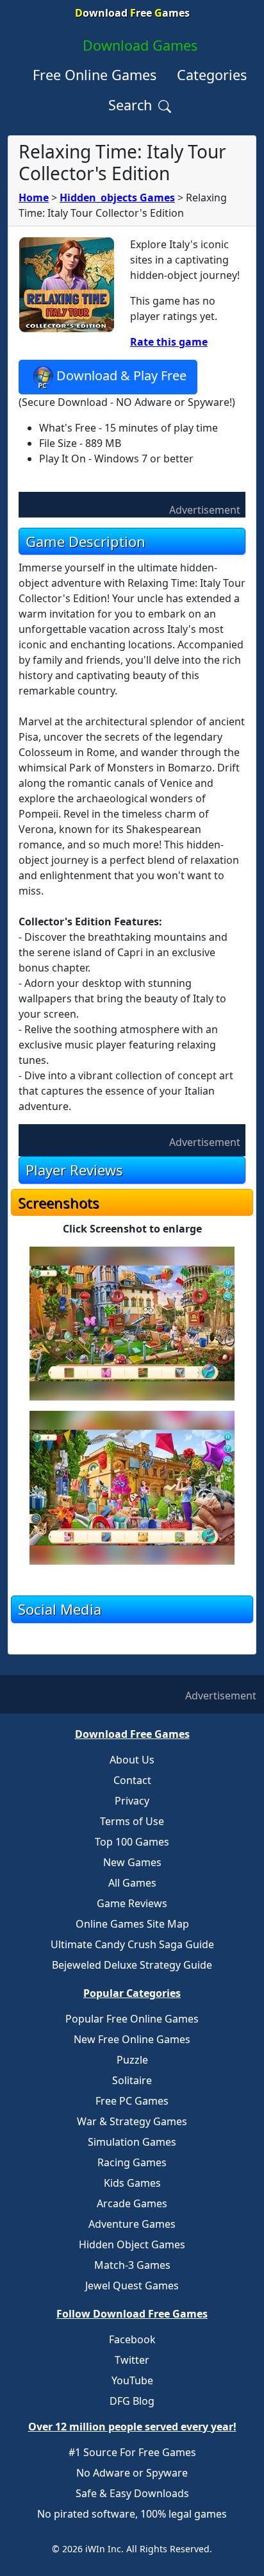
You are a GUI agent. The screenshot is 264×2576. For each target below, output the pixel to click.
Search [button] (132, 105)
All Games (132, 1883)
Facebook (132, 2339)
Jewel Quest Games (132, 2286)
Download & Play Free (121, 375)
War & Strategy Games (132, 2121)
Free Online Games (95, 75)
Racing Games (132, 2162)
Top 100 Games (132, 1842)
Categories (212, 75)
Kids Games (132, 2183)
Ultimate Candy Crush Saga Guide (132, 1944)
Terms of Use (132, 1821)
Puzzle (132, 2060)
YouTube (132, 2380)
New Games (132, 1862)
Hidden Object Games (132, 2244)
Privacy (132, 1801)
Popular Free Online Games (132, 2019)
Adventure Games (132, 2224)
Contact (132, 1780)
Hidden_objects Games (117, 198)
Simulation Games (132, 2142)
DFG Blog (132, 2401)
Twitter (132, 2360)
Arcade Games (132, 2203)
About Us (132, 1760)
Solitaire (132, 2080)
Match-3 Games (132, 2265)
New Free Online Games (132, 2039)
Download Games (140, 45)
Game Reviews (132, 1903)
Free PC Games (132, 2101)
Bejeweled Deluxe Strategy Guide (132, 1965)
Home (34, 198)
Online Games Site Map (132, 1924)
